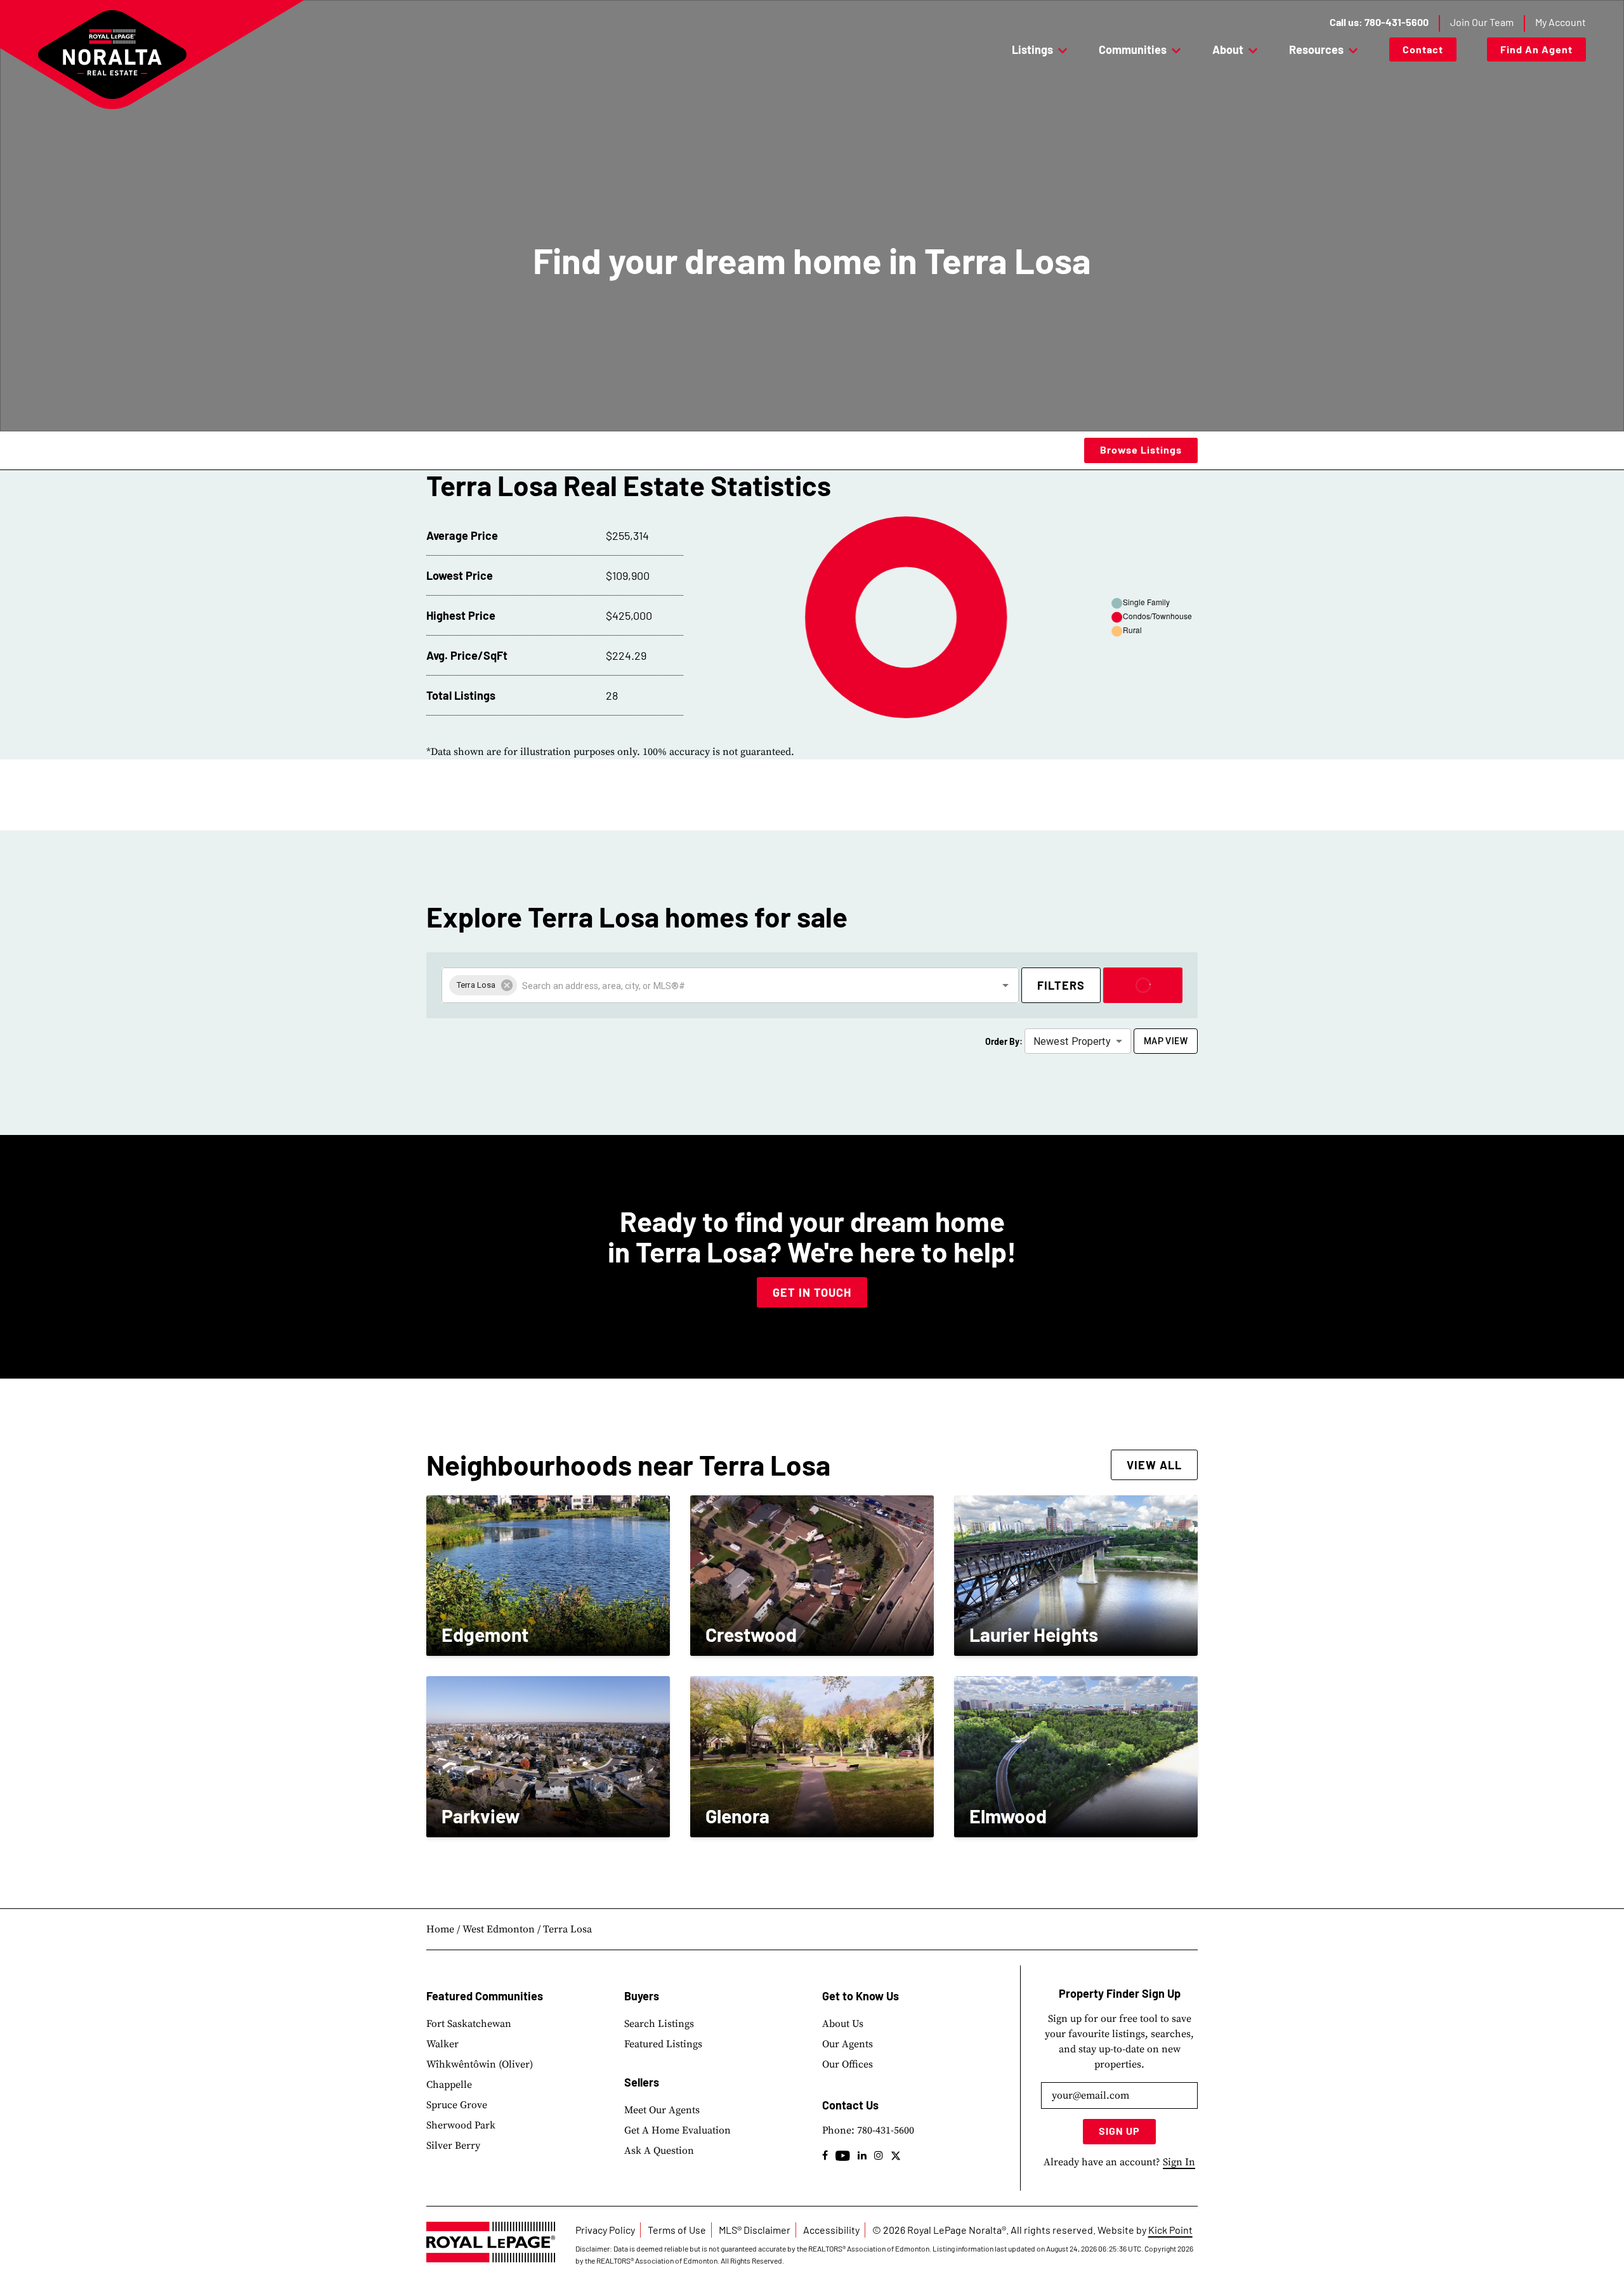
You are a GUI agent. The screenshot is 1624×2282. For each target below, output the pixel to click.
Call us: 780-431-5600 (1379, 22)
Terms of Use (677, 2230)
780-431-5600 (886, 2130)
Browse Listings (1141, 449)
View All (1154, 1465)
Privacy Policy (605, 2230)
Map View (1166, 1041)
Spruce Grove (457, 2105)
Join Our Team (1482, 22)
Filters (1061, 985)
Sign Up (1119, 2131)
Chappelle (449, 2085)
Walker (442, 2044)
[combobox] (748, 985)
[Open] (1005, 985)
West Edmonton (499, 1929)
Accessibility (831, 2230)
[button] (483, 985)
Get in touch (812, 1292)
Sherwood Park (461, 2125)
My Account (1561, 22)
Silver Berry (453, 2146)
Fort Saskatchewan (469, 2024)
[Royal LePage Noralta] (112, 55)
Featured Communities (485, 1996)
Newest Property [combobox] (1072, 1041)
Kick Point (1170, 2230)
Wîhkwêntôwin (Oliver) (480, 2064)
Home (440, 1929)
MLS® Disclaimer (755, 2230)
